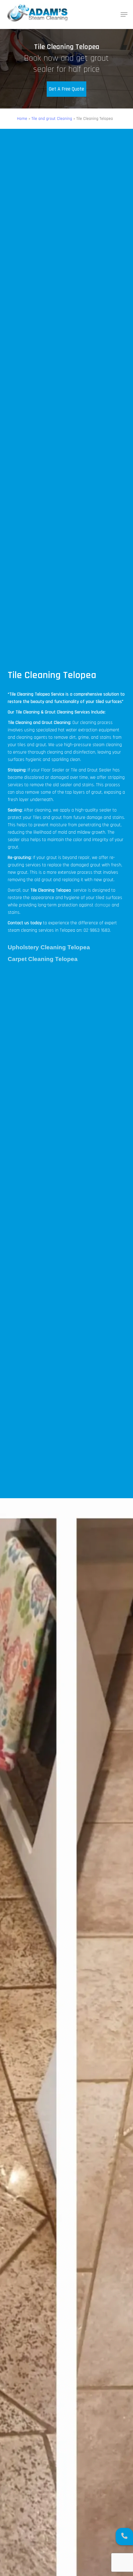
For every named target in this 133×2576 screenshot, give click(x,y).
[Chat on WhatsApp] (124, 2537)
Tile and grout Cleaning (52, 119)
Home (22, 119)
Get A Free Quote (66, 89)
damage (103, 905)
